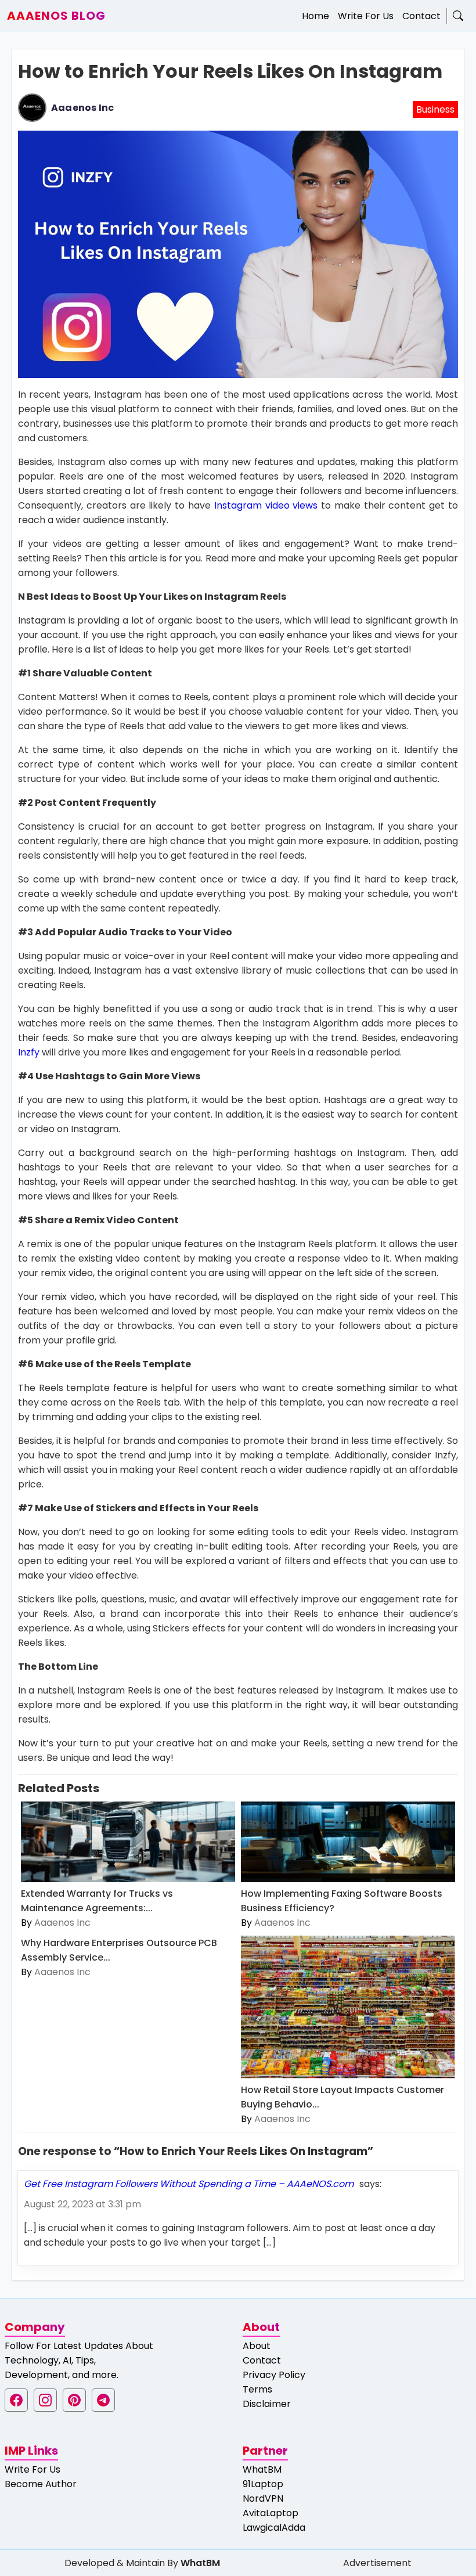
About (257, 2346)
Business (435, 109)
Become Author (41, 2484)
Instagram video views (266, 505)
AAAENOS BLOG (56, 16)
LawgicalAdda (274, 2528)
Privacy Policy (274, 2375)
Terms (257, 2389)
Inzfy (29, 1052)
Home (315, 16)
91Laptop (263, 2484)
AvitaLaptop (271, 2513)
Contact (421, 16)
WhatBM (262, 2469)
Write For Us (366, 16)
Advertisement (377, 2563)
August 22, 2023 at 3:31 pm (82, 2204)
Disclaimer (267, 2404)
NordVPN (263, 2498)
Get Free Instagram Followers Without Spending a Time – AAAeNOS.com (189, 2184)
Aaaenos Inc (82, 108)
